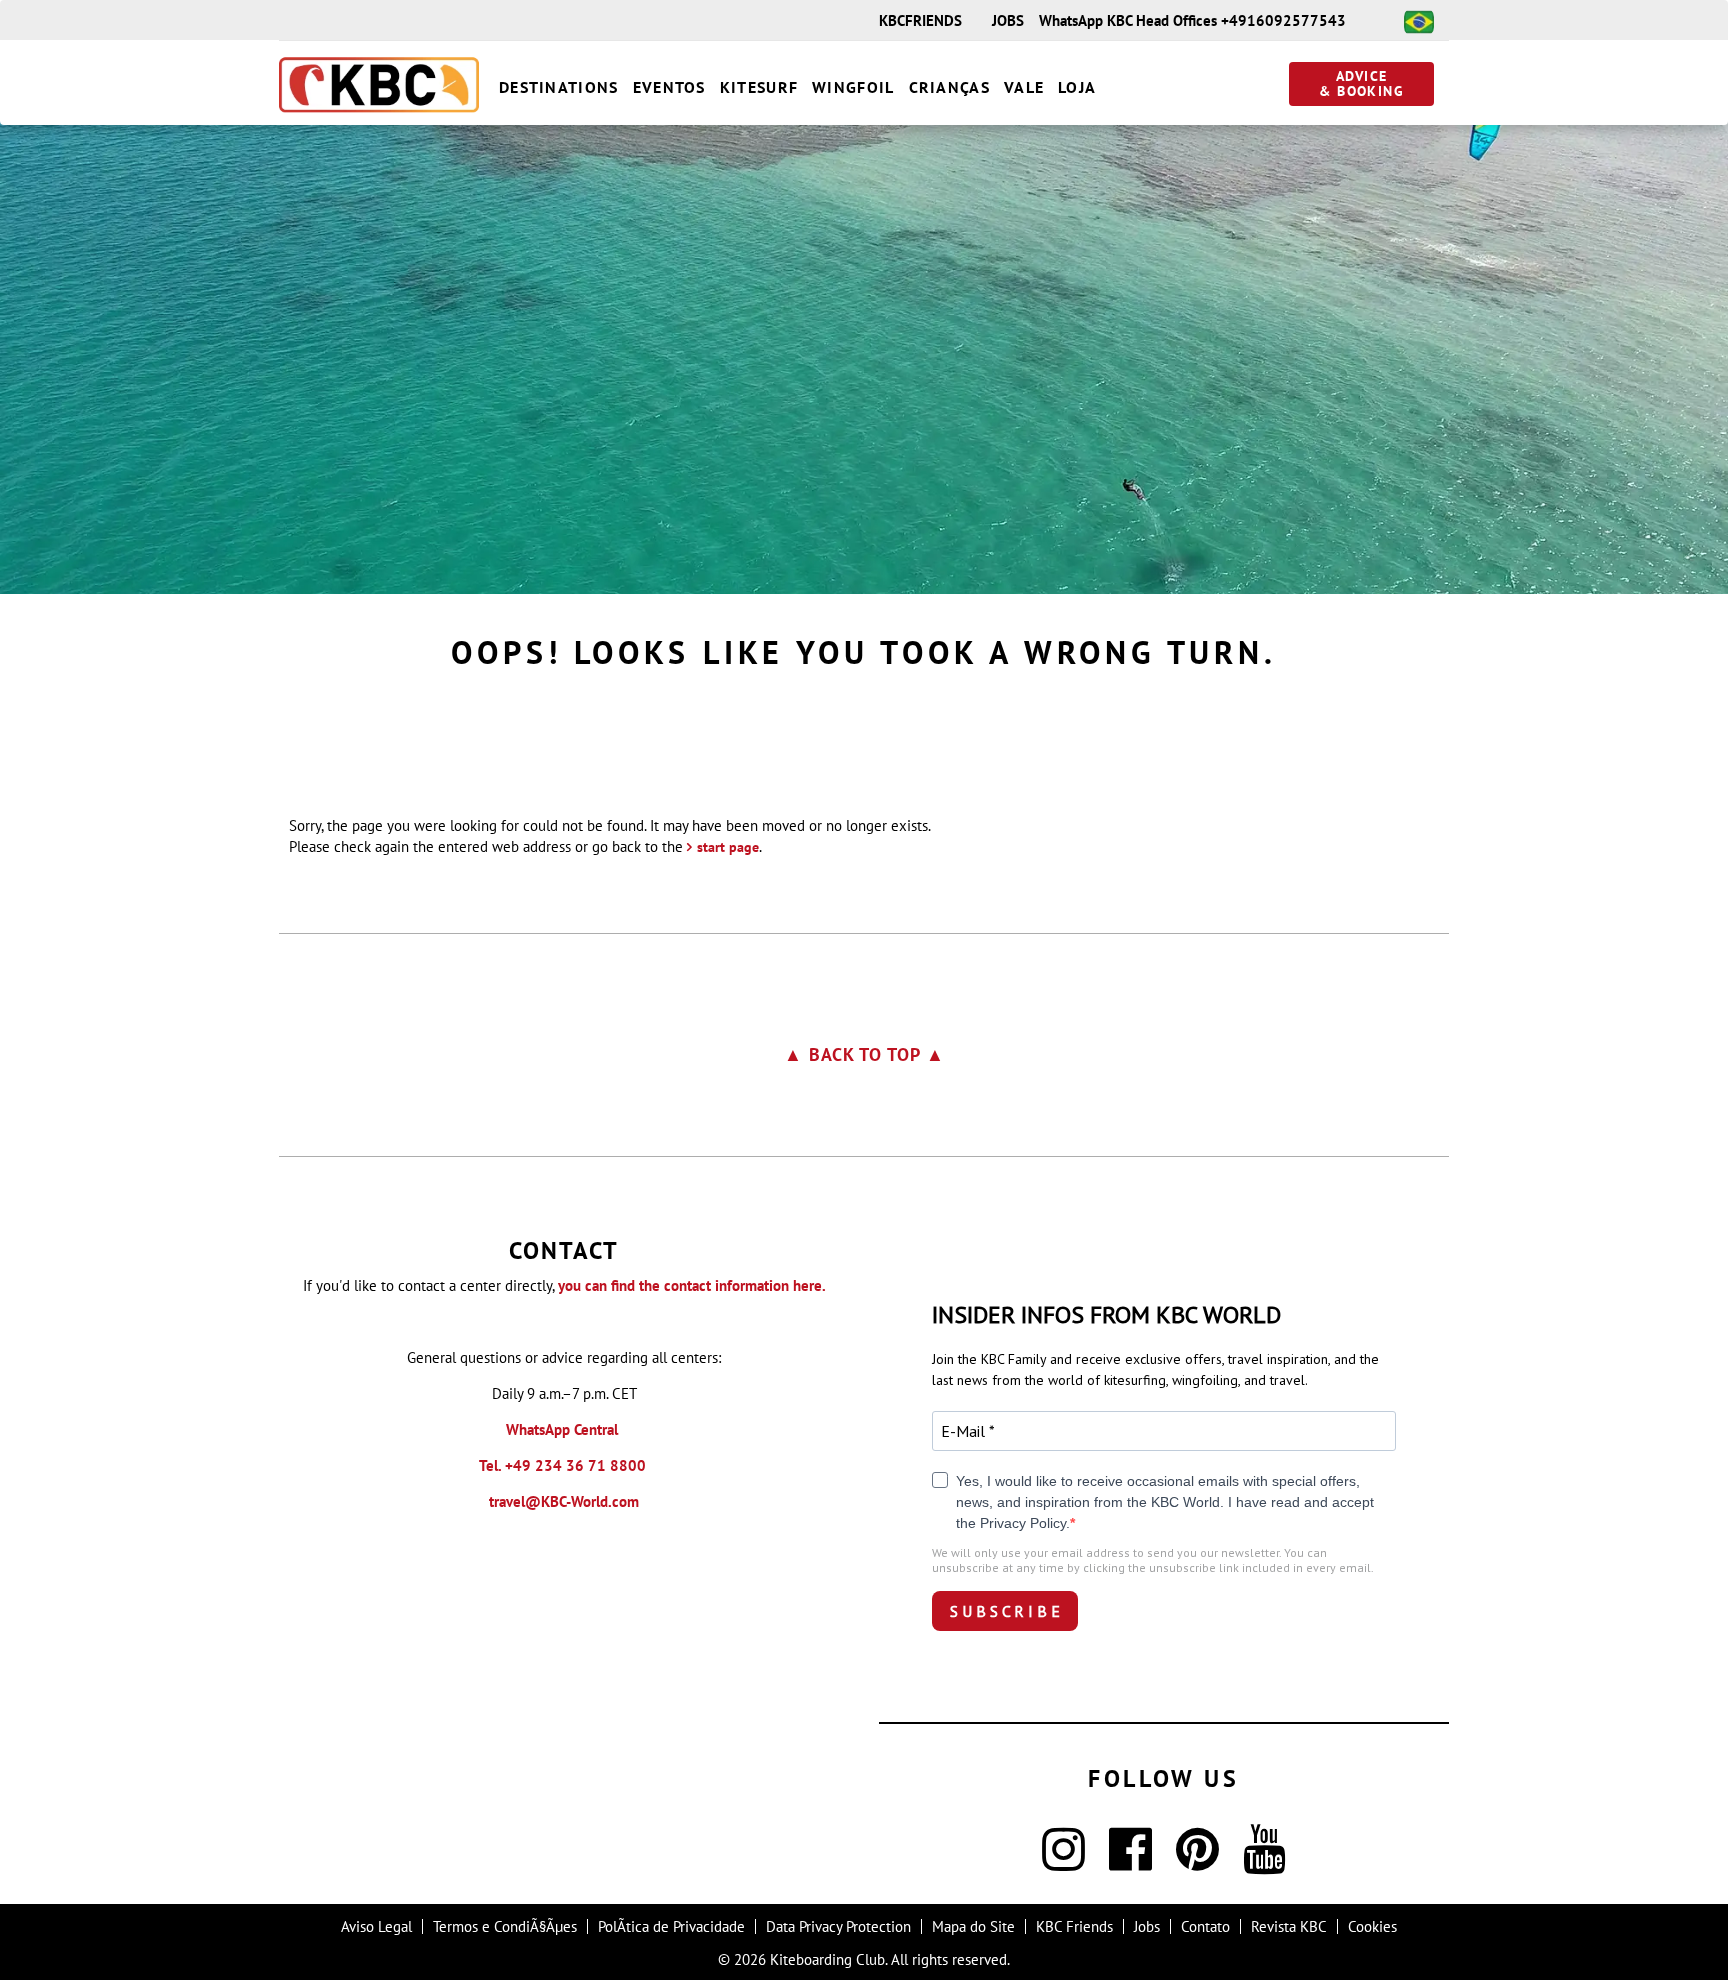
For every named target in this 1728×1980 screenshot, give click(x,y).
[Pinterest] (1197, 1861)
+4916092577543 (1283, 20)
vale (1024, 87)
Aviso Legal (376, 1926)
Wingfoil (853, 87)
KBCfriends (920, 20)
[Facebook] (1130, 1861)
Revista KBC (1289, 1926)
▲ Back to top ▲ (864, 1054)
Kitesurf (759, 87)
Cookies (1372, 1926)
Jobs (1008, 20)
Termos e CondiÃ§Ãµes (505, 1926)
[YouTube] (1264, 1861)
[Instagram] (1063, 1861)
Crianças (949, 87)
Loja (1077, 87)
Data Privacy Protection (838, 1926)
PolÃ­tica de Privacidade (671, 1926)
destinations (559, 87)
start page (728, 847)
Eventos (669, 87)
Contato (1205, 1926)
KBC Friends (1074, 1926)
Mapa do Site (973, 1926)
